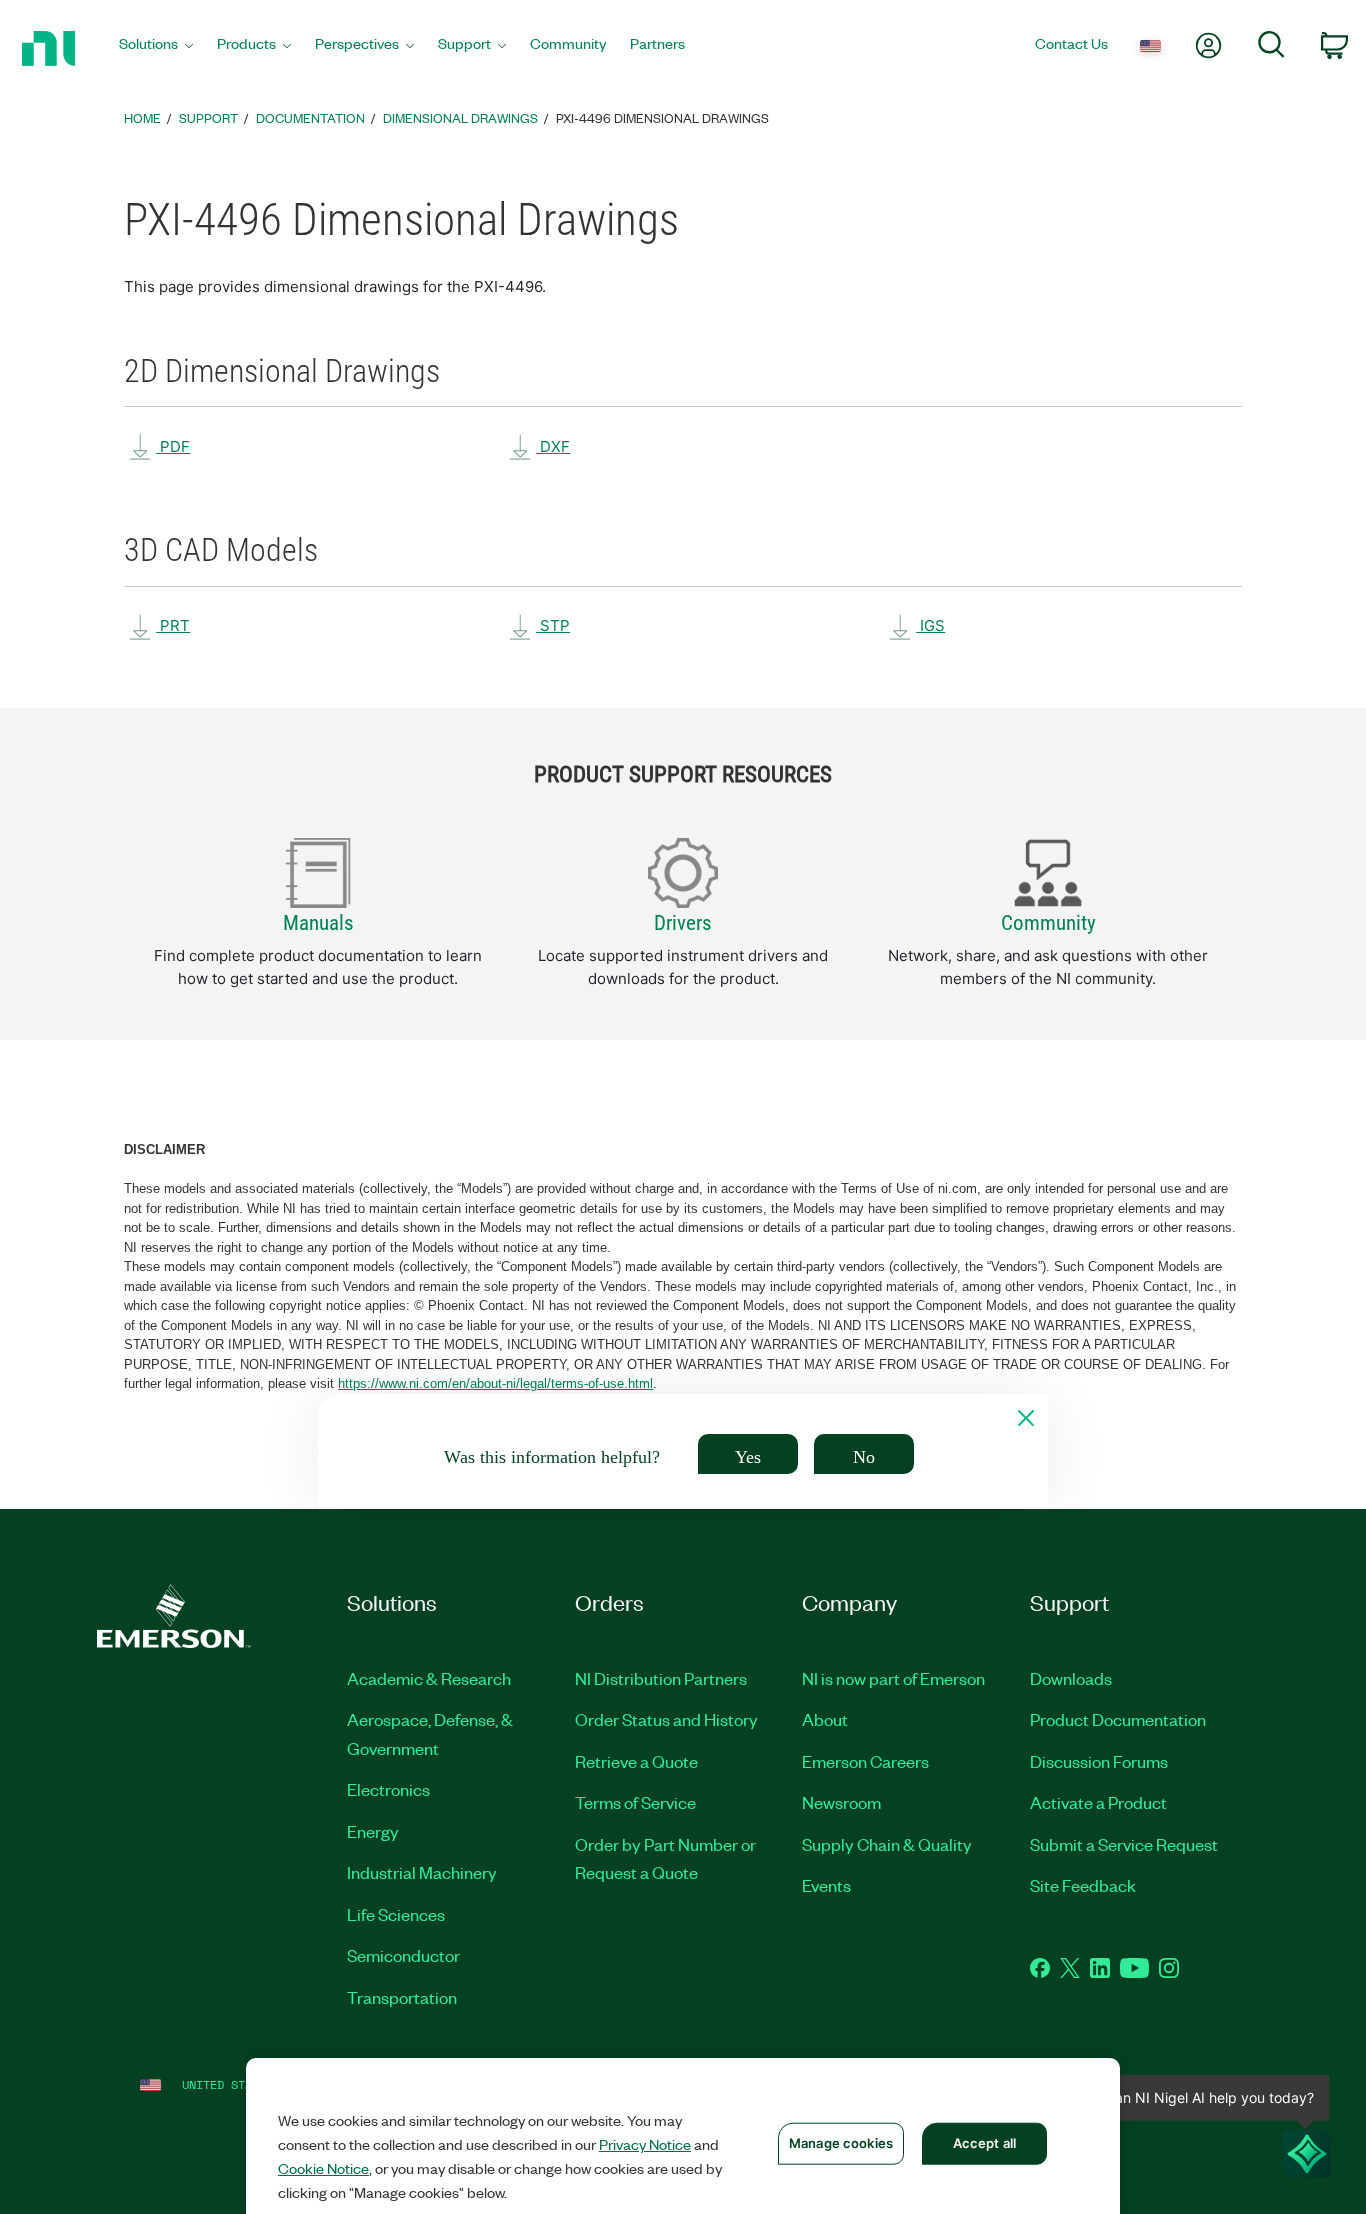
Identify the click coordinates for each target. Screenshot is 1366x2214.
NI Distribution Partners (661, 1678)
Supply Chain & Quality (887, 1844)
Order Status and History (666, 1719)
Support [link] (208, 117)
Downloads (1071, 1678)
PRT (173, 625)
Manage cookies (841, 2143)
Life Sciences (396, 1914)
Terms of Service (635, 1802)
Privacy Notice (645, 2144)
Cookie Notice (323, 2168)
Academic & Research (429, 1678)
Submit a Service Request (1124, 1844)
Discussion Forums (1099, 1761)
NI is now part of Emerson (893, 1678)
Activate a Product (1098, 1802)
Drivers (683, 923)
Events (826, 1885)
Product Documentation (1118, 1719)
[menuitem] (156, 48)
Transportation (402, 1997)
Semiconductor (403, 1955)
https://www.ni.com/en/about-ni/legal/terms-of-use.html (495, 1383)
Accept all (984, 2143)
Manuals (318, 923)
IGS (930, 625)
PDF (173, 446)
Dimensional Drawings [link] (460, 117)
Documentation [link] (310, 117)
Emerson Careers (865, 1761)
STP (553, 625)
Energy (373, 1831)
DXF (553, 446)
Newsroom (841, 1802)
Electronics (388, 1789)
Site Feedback (1083, 1885)
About (825, 1719)
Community (1048, 923)
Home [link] (142, 117)
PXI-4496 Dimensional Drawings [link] (662, 117)
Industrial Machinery (422, 1872)
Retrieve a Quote (636, 1761)
